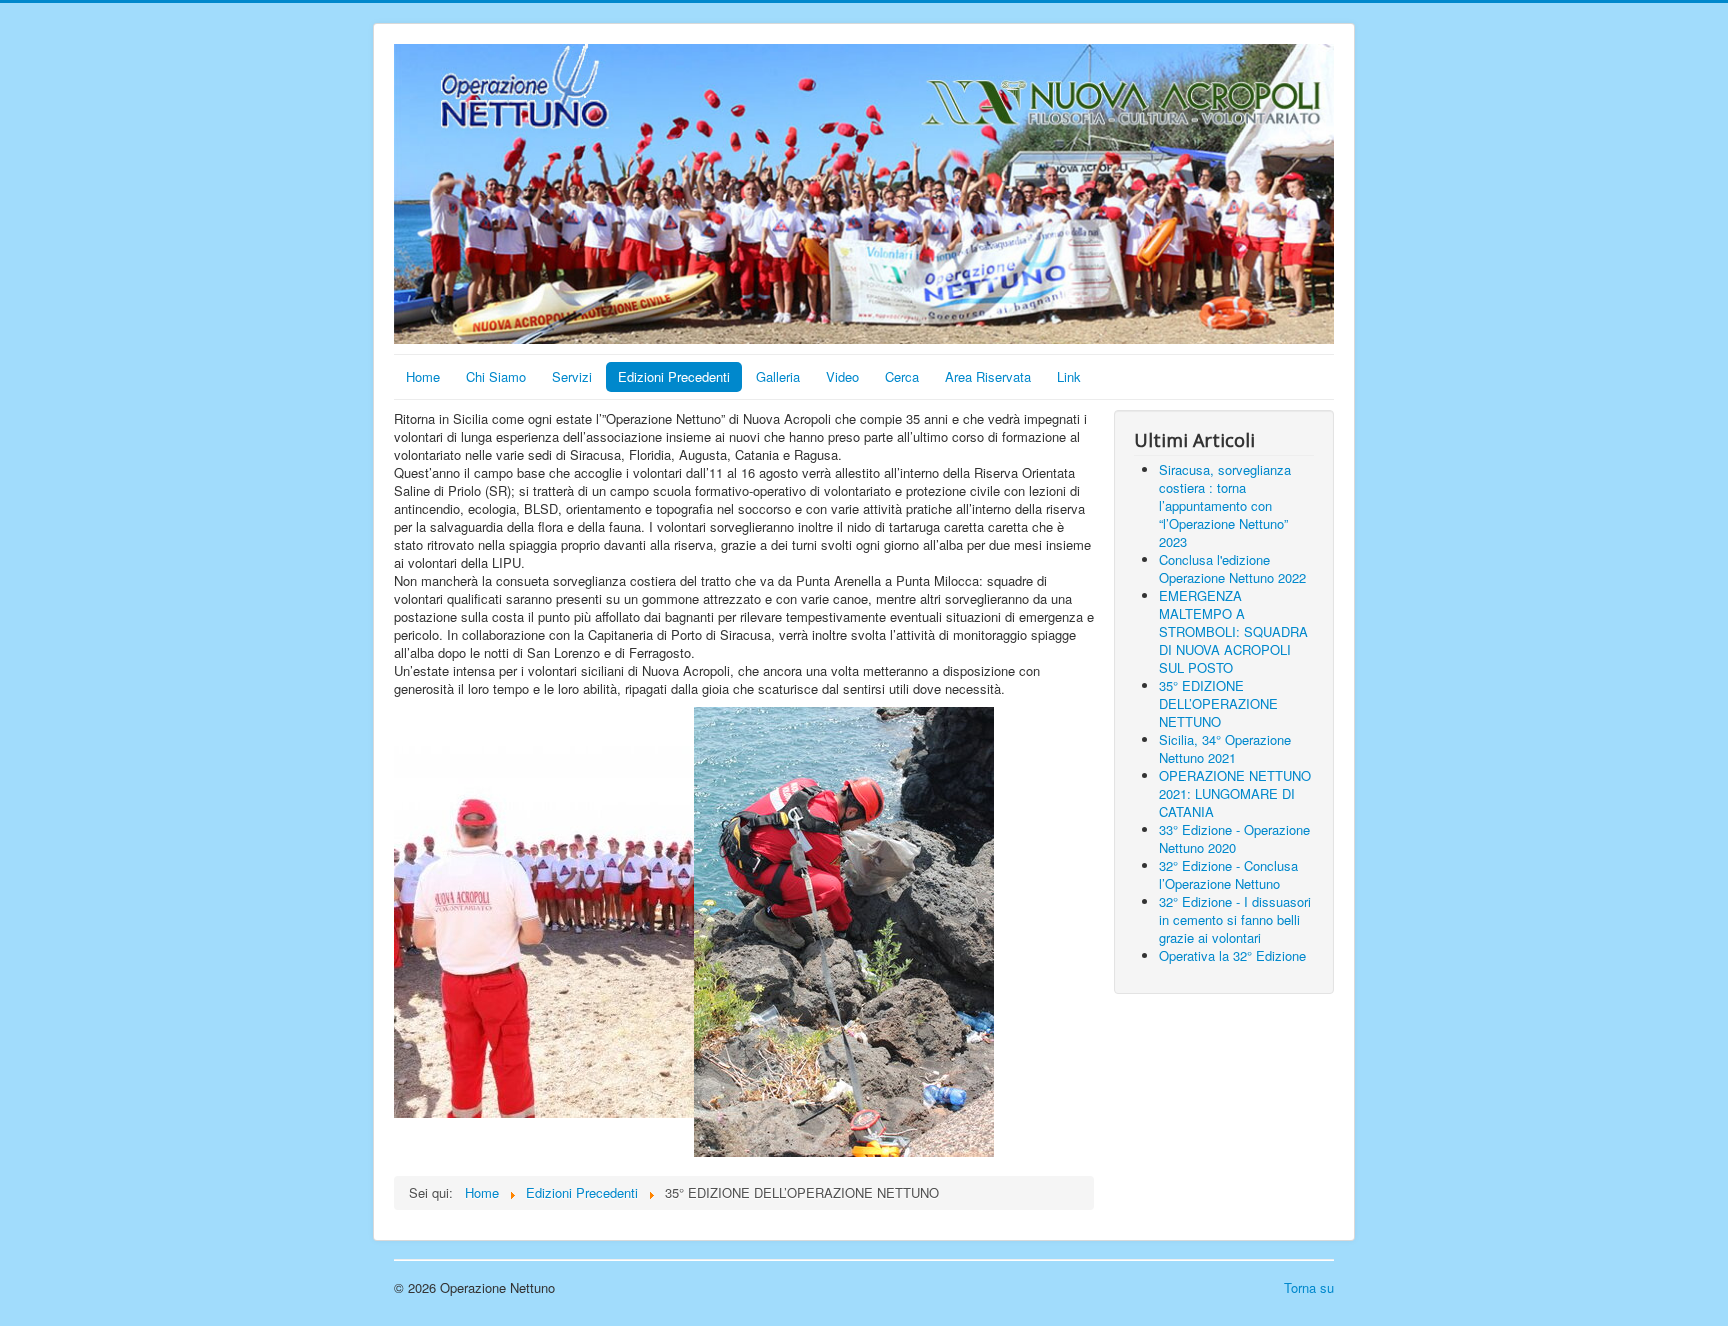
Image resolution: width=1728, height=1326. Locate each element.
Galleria (778, 376)
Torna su (1309, 1287)
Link (1069, 376)
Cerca (902, 376)
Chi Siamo (496, 376)
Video (842, 376)
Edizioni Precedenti (674, 376)
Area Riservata (988, 376)
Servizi (572, 376)
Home (423, 376)
